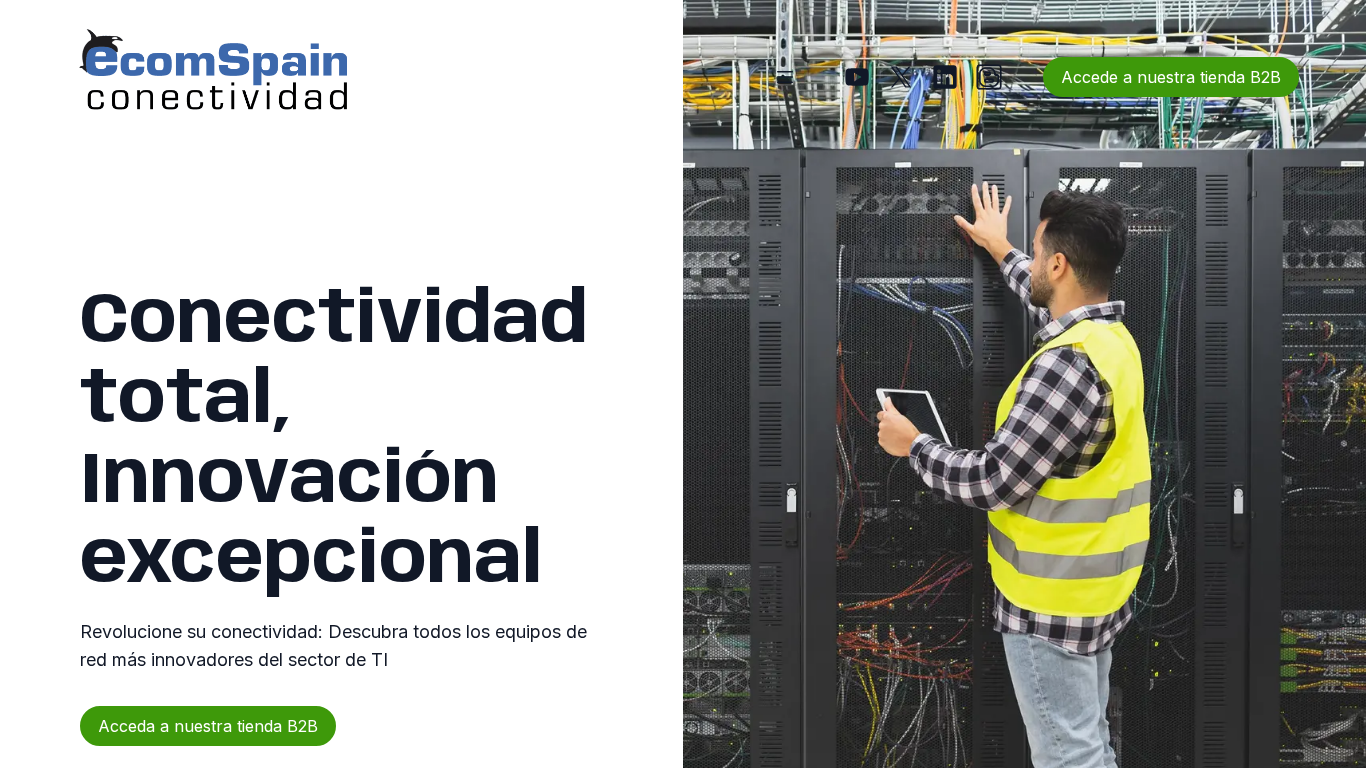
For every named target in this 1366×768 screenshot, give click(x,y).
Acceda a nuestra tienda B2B (208, 726)
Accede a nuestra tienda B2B (1171, 77)
